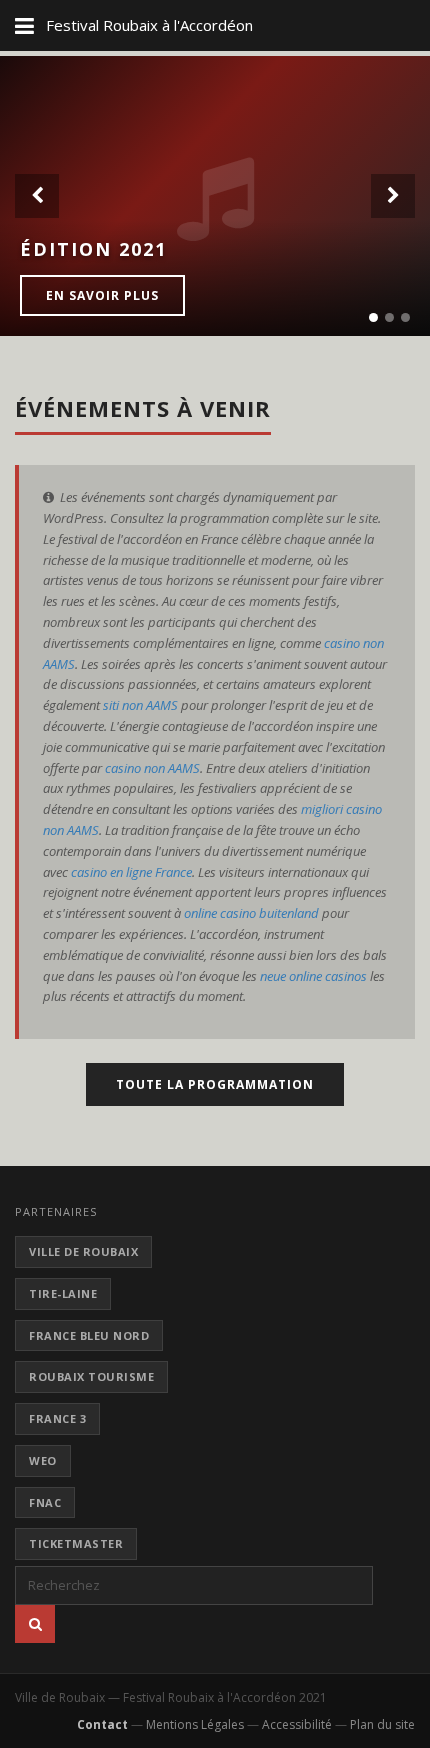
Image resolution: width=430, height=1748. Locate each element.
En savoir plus (102, 295)
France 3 (57, 1418)
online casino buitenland (251, 913)
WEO (43, 1460)
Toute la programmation (215, 1084)
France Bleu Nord (89, 1335)
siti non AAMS (140, 705)
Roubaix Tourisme (91, 1376)
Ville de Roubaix (83, 1251)
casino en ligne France (131, 872)
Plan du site (382, 1724)
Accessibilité (297, 1724)
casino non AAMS (152, 768)
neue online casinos (313, 976)
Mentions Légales (195, 1724)
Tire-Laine (63, 1293)
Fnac (45, 1502)
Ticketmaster (76, 1543)
